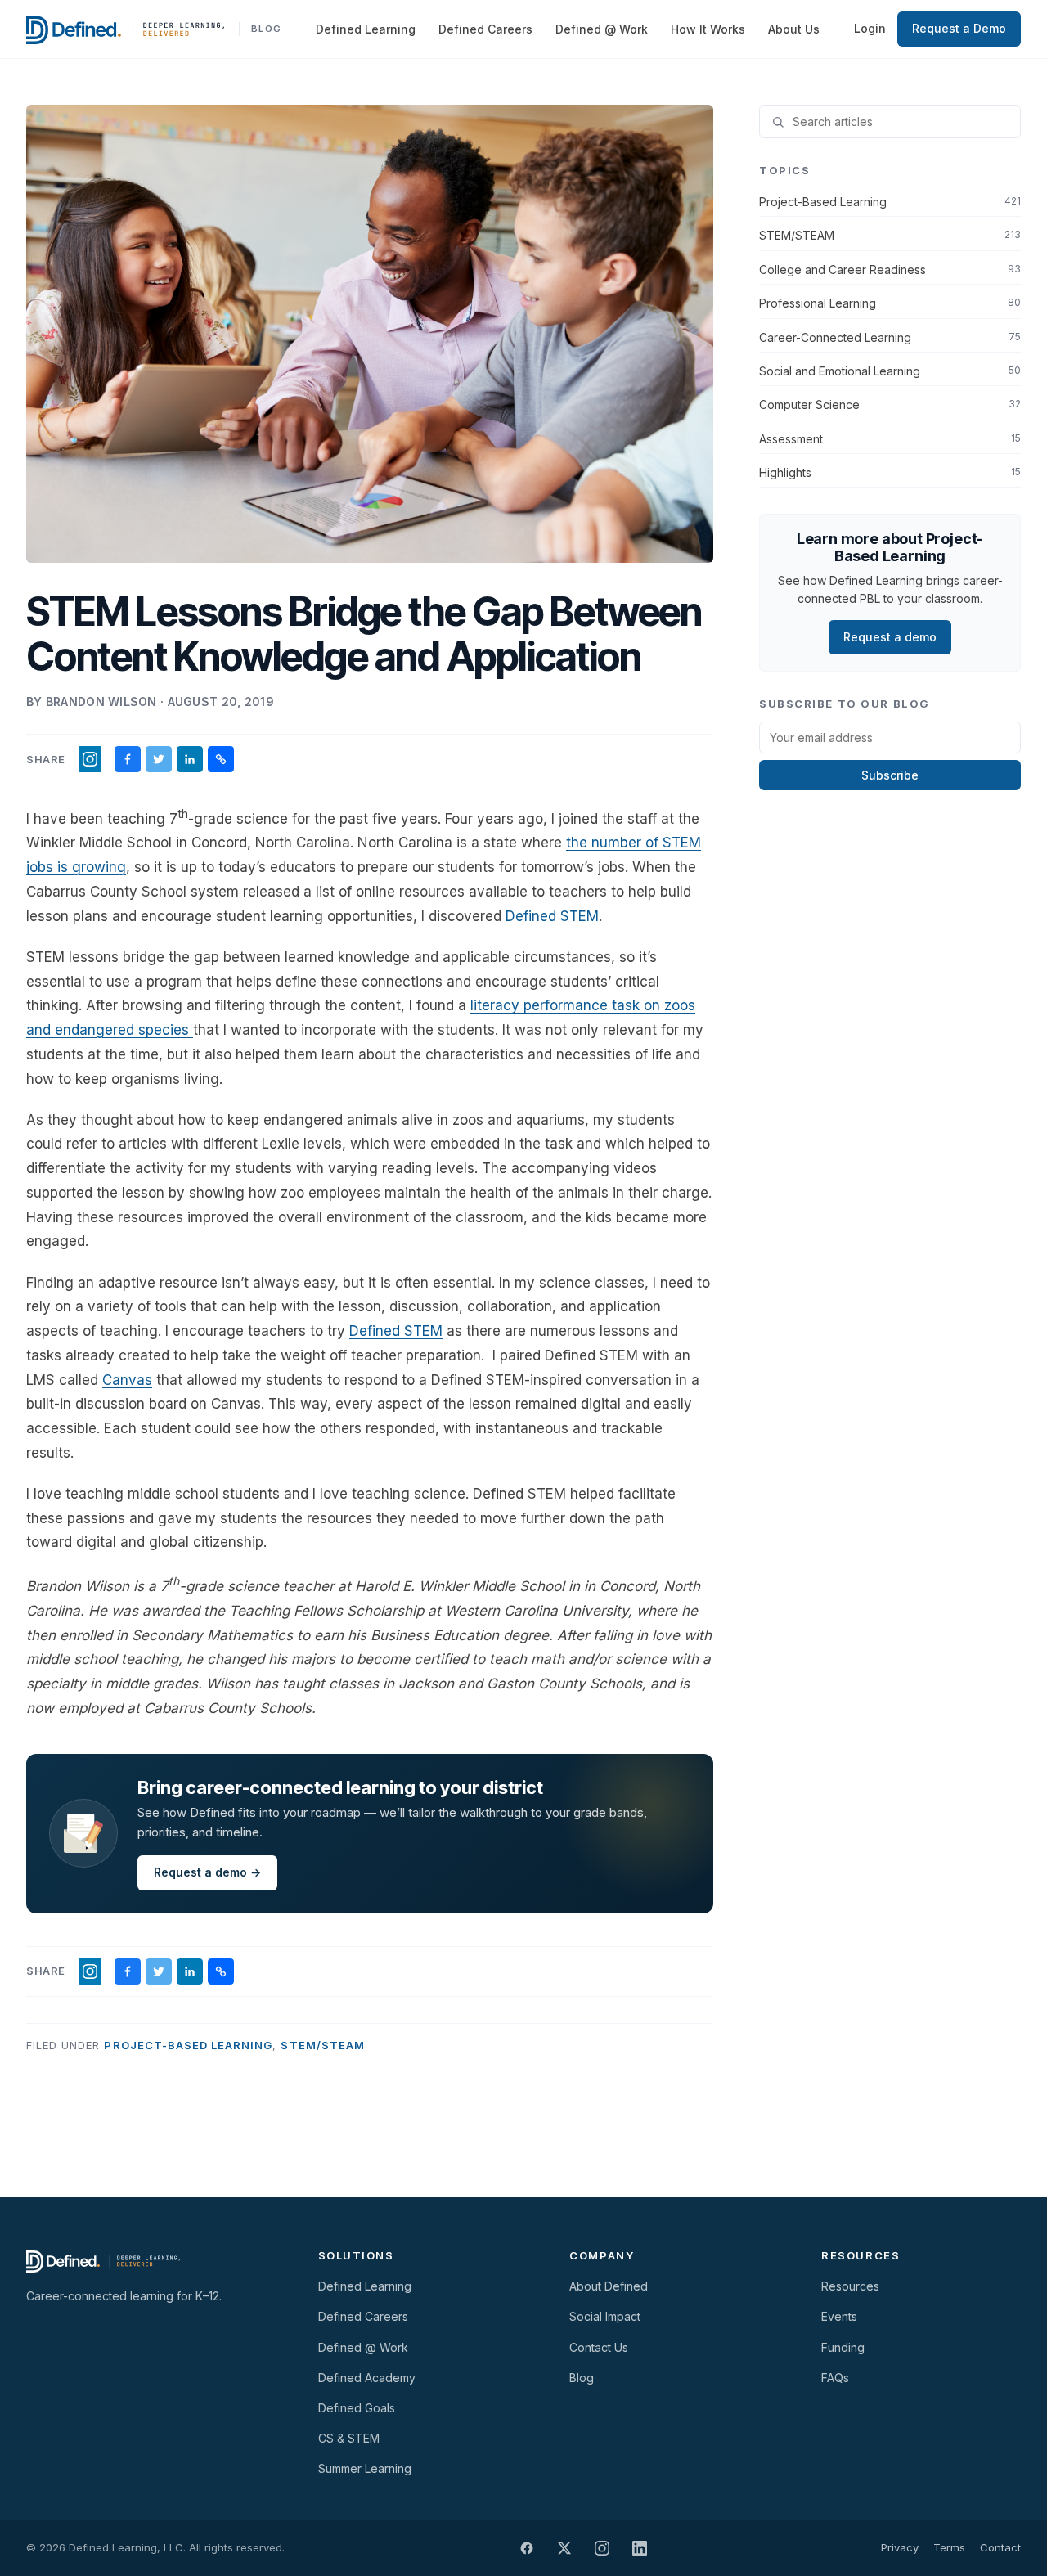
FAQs (835, 2378)
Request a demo (890, 637)
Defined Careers (485, 29)
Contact (1000, 2547)
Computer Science (890, 405)
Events (839, 2316)
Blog (582, 2378)
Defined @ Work (602, 29)
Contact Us (599, 2347)
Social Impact (605, 2316)
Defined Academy (367, 2378)
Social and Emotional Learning (890, 371)
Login (870, 28)
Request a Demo (959, 28)
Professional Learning (890, 303)
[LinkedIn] (640, 2548)
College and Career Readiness (890, 270)
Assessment (890, 439)
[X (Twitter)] (564, 2548)
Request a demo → (207, 1872)
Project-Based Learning (188, 2045)
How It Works (708, 29)
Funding (843, 2347)
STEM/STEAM (322, 2045)
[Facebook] (527, 2548)
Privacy (900, 2547)
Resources (850, 2286)
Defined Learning (366, 29)
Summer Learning (365, 2468)
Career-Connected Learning (890, 337)
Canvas (127, 1380)
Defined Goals (357, 2408)
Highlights (890, 472)
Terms (949, 2547)
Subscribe (890, 775)
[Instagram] (602, 2548)
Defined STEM (552, 916)
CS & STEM (349, 2438)
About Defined (609, 2286)
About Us (794, 29)
